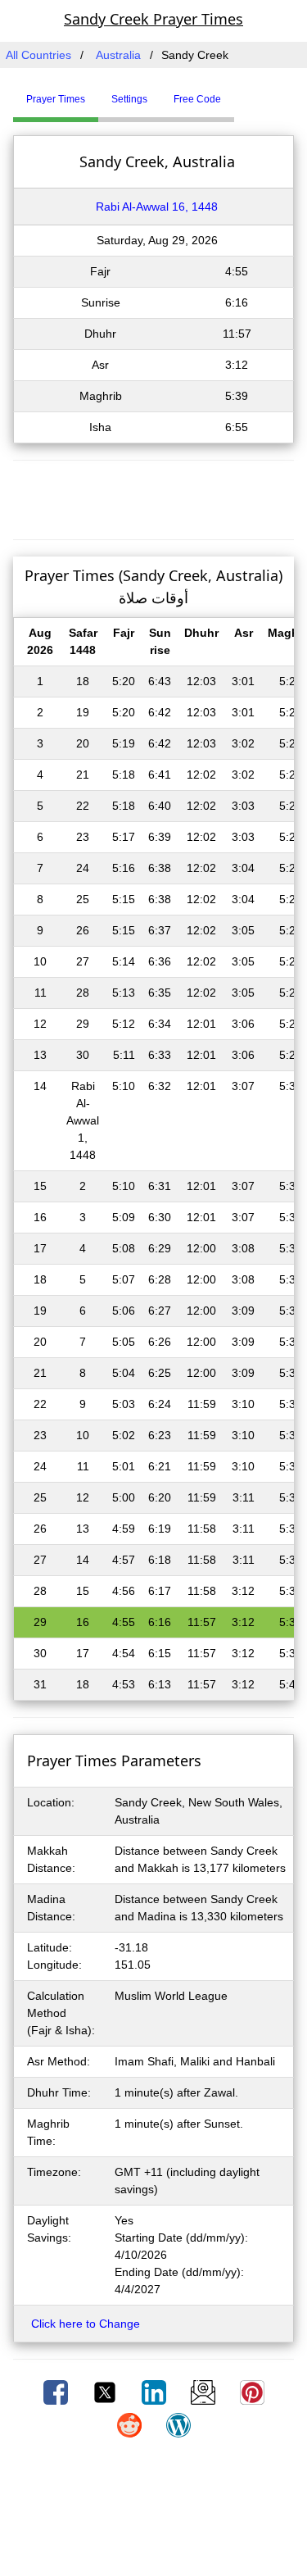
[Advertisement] (154, 497)
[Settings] (246, 93)
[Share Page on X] (106, 2392)
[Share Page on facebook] (57, 2392)
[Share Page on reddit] (131, 2424)
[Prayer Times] (238, 93)
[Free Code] (255, 93)
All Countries (38, 55)
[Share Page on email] (205, 2392)
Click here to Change (86, 2324)
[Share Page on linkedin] (156, 2392)
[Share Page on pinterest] (252, 2392)
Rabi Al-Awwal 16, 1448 (157, 207)
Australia (118, 55)
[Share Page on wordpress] (178, 2424)
